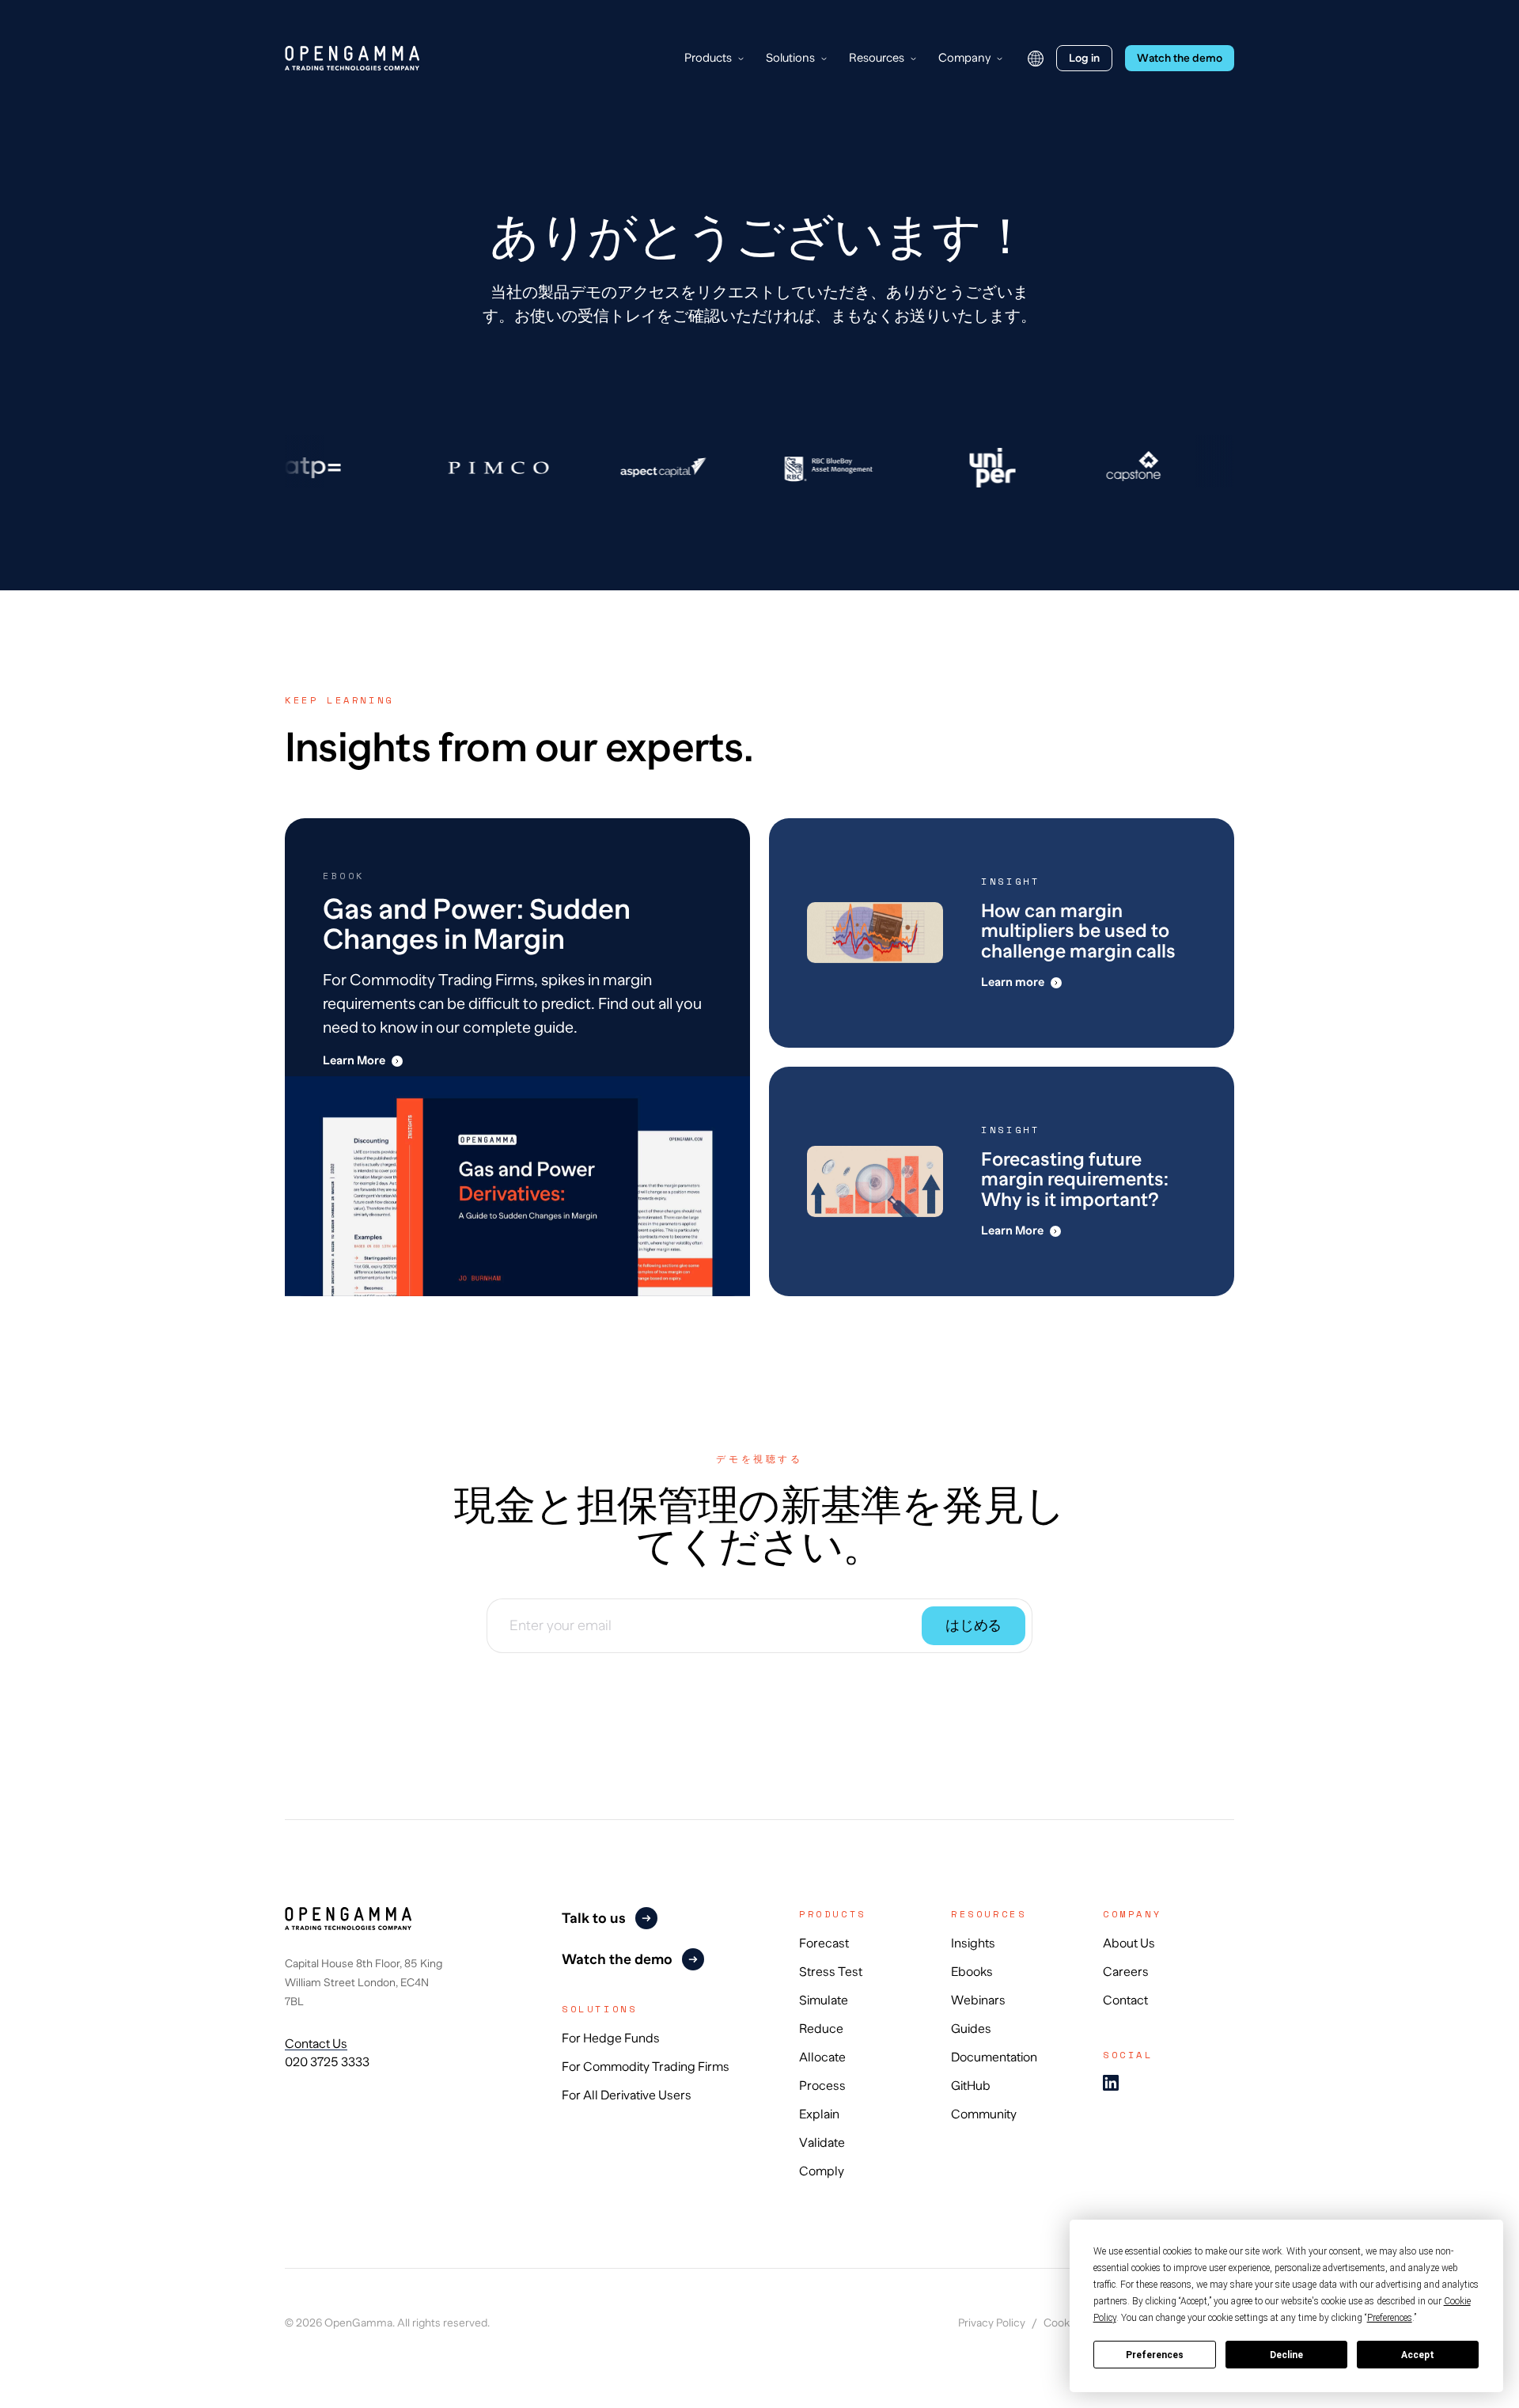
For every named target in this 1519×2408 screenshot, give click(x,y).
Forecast (824, 1943)
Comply (822, 2171)
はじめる (974, 1625)
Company (964, 57)
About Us (1129, 1943)
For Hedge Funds (611, 2038)
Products (708, 57)
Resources (877, 57)
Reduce (821, 2029)
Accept (1418, 2355)
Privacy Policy (992, 2323)
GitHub (971, 2086)
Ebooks (972, 1972)
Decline (1286, 2355)
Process (822, 2086)
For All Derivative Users (627, 2095)
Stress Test (831, 1972)
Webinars (978, 2000)
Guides (971, 2029)
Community (984, 2114)
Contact (1125, 2000)
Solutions (790, 57)
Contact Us (316, 2044)
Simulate (824, 2000)
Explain (819, 2114)
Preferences (1155, 2355)
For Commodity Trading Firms (646, 2067)
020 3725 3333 (327, 2062)
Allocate (822, 2057)
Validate (822, 2143)
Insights (973, 1943)
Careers (1126, 1972)
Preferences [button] (1390, 2318)
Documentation (994, 2057)
